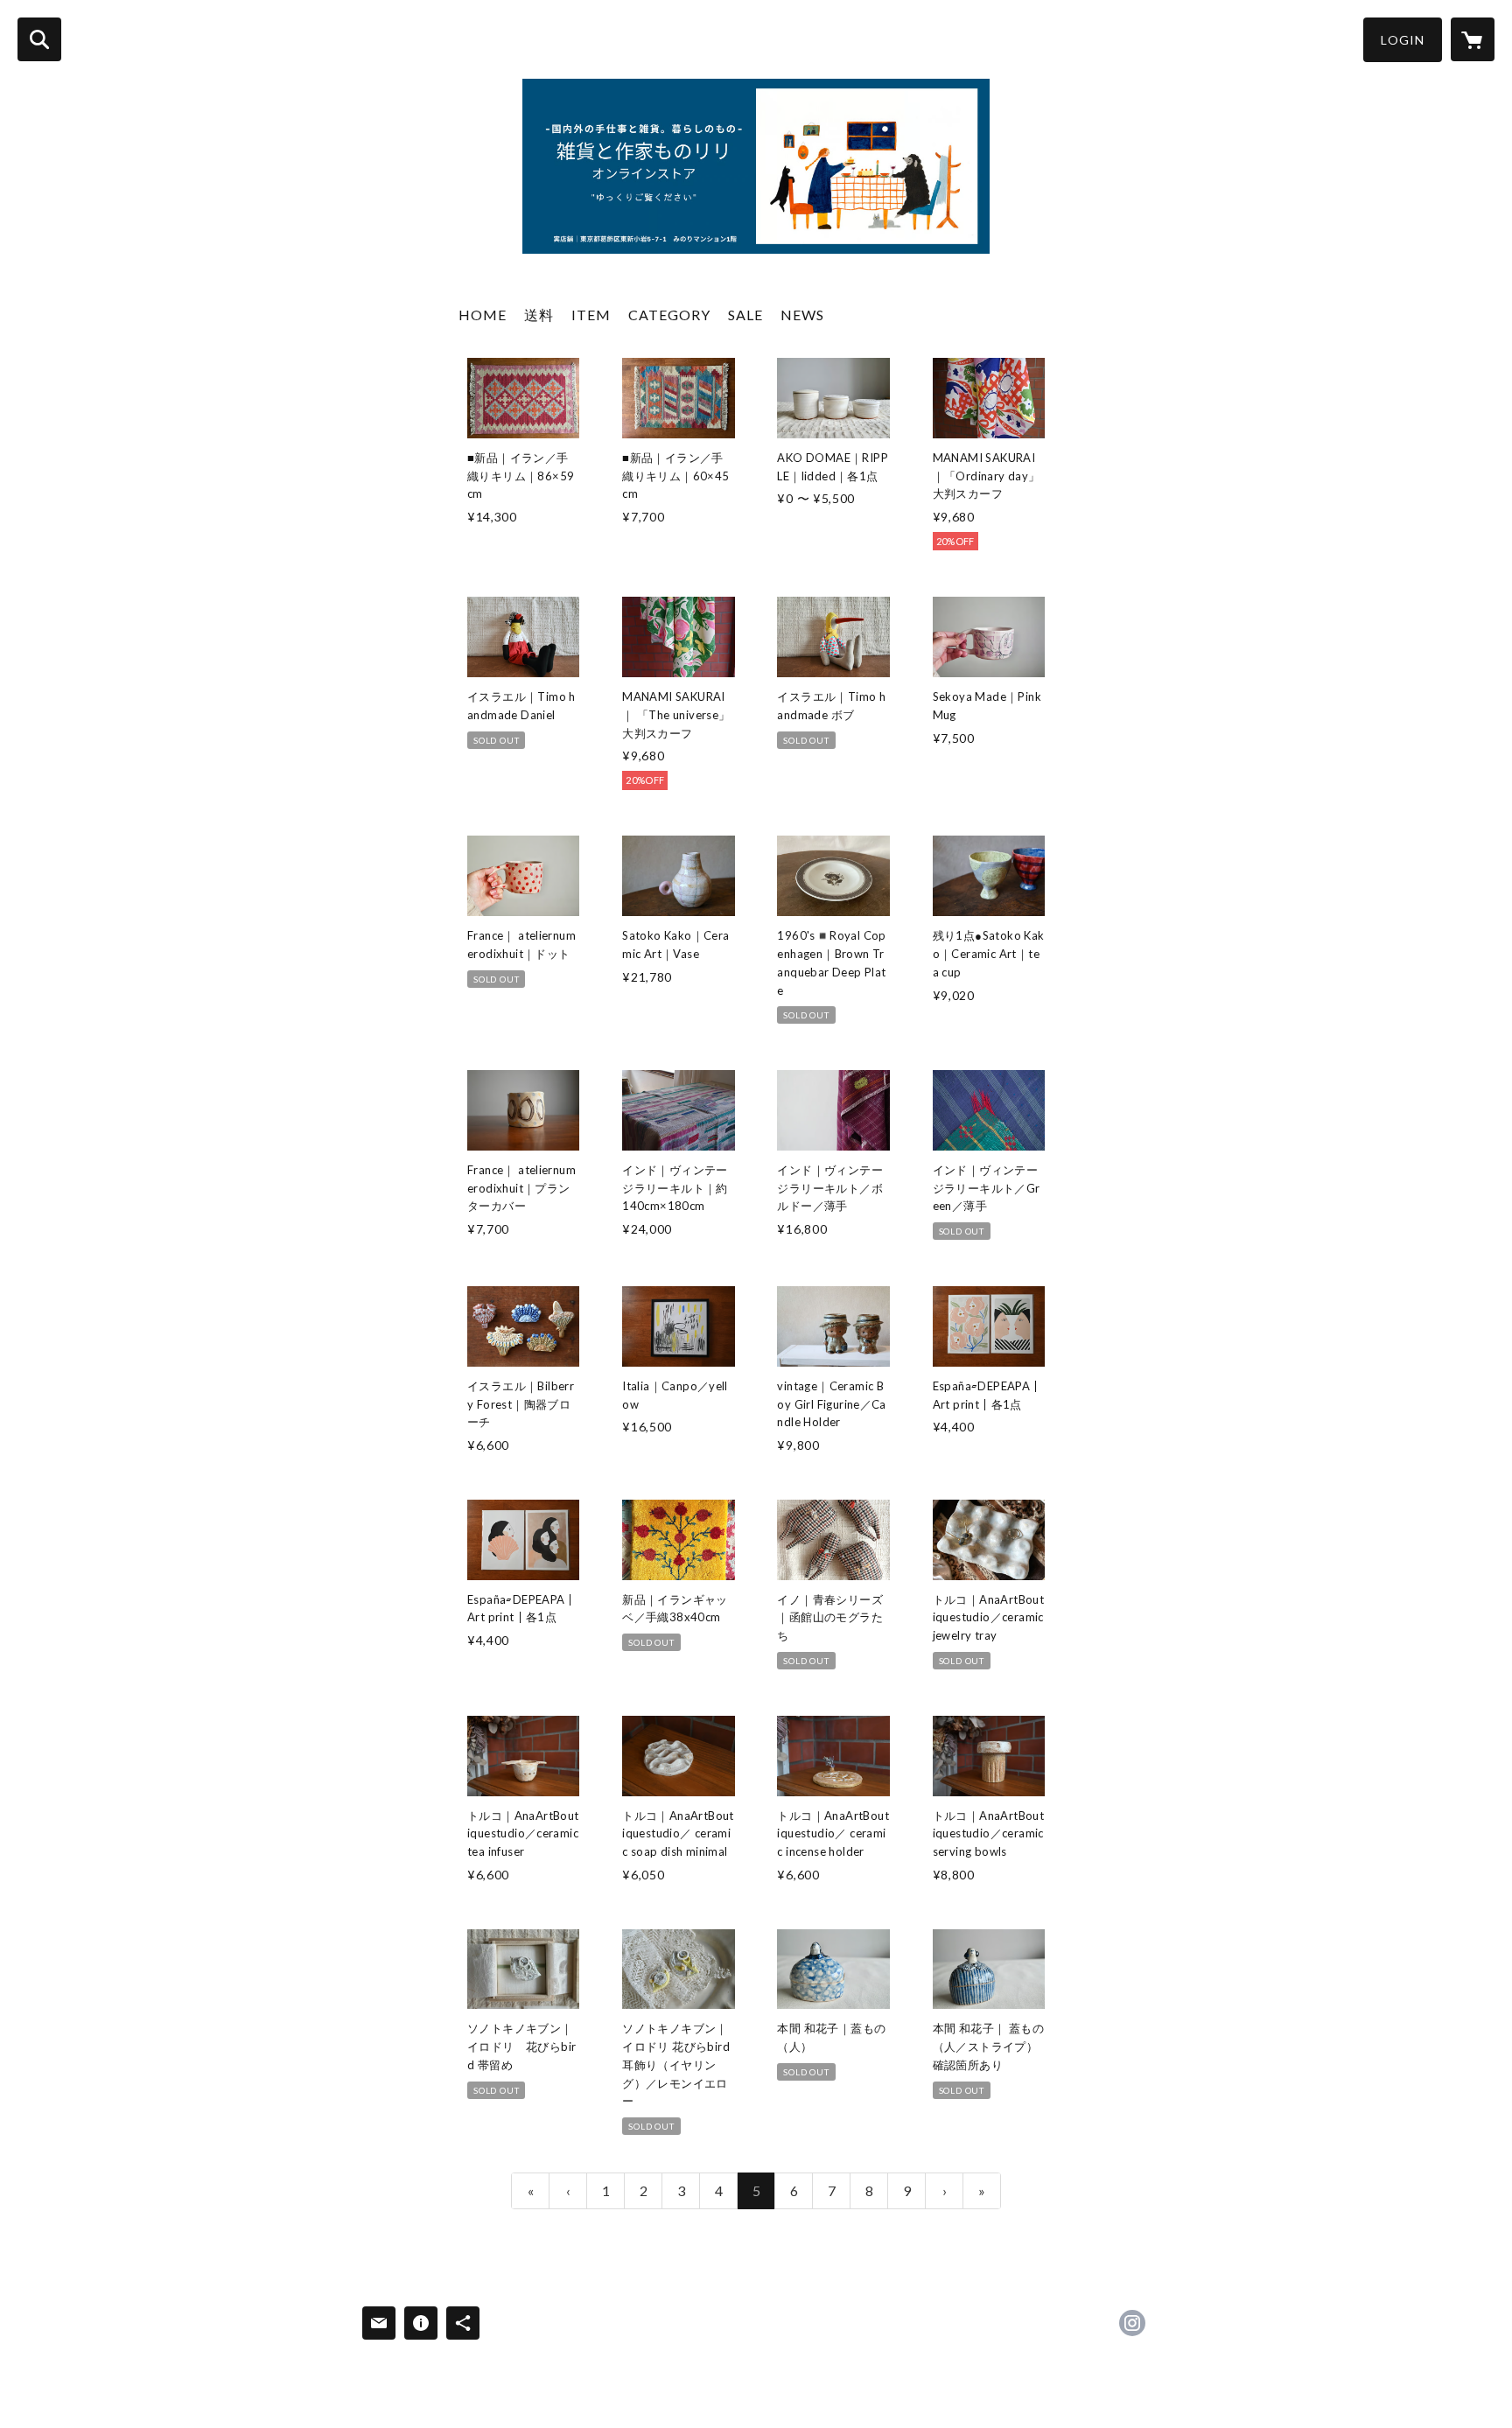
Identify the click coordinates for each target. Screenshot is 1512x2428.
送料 (539, 315)
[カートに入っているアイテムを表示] (1473, 39)
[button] (1403, 40)
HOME (483, 315)
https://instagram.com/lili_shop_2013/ (1132, 2323)
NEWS (802, 315)
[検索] (39, 39)
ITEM (591, 315)
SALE (745, 315)
